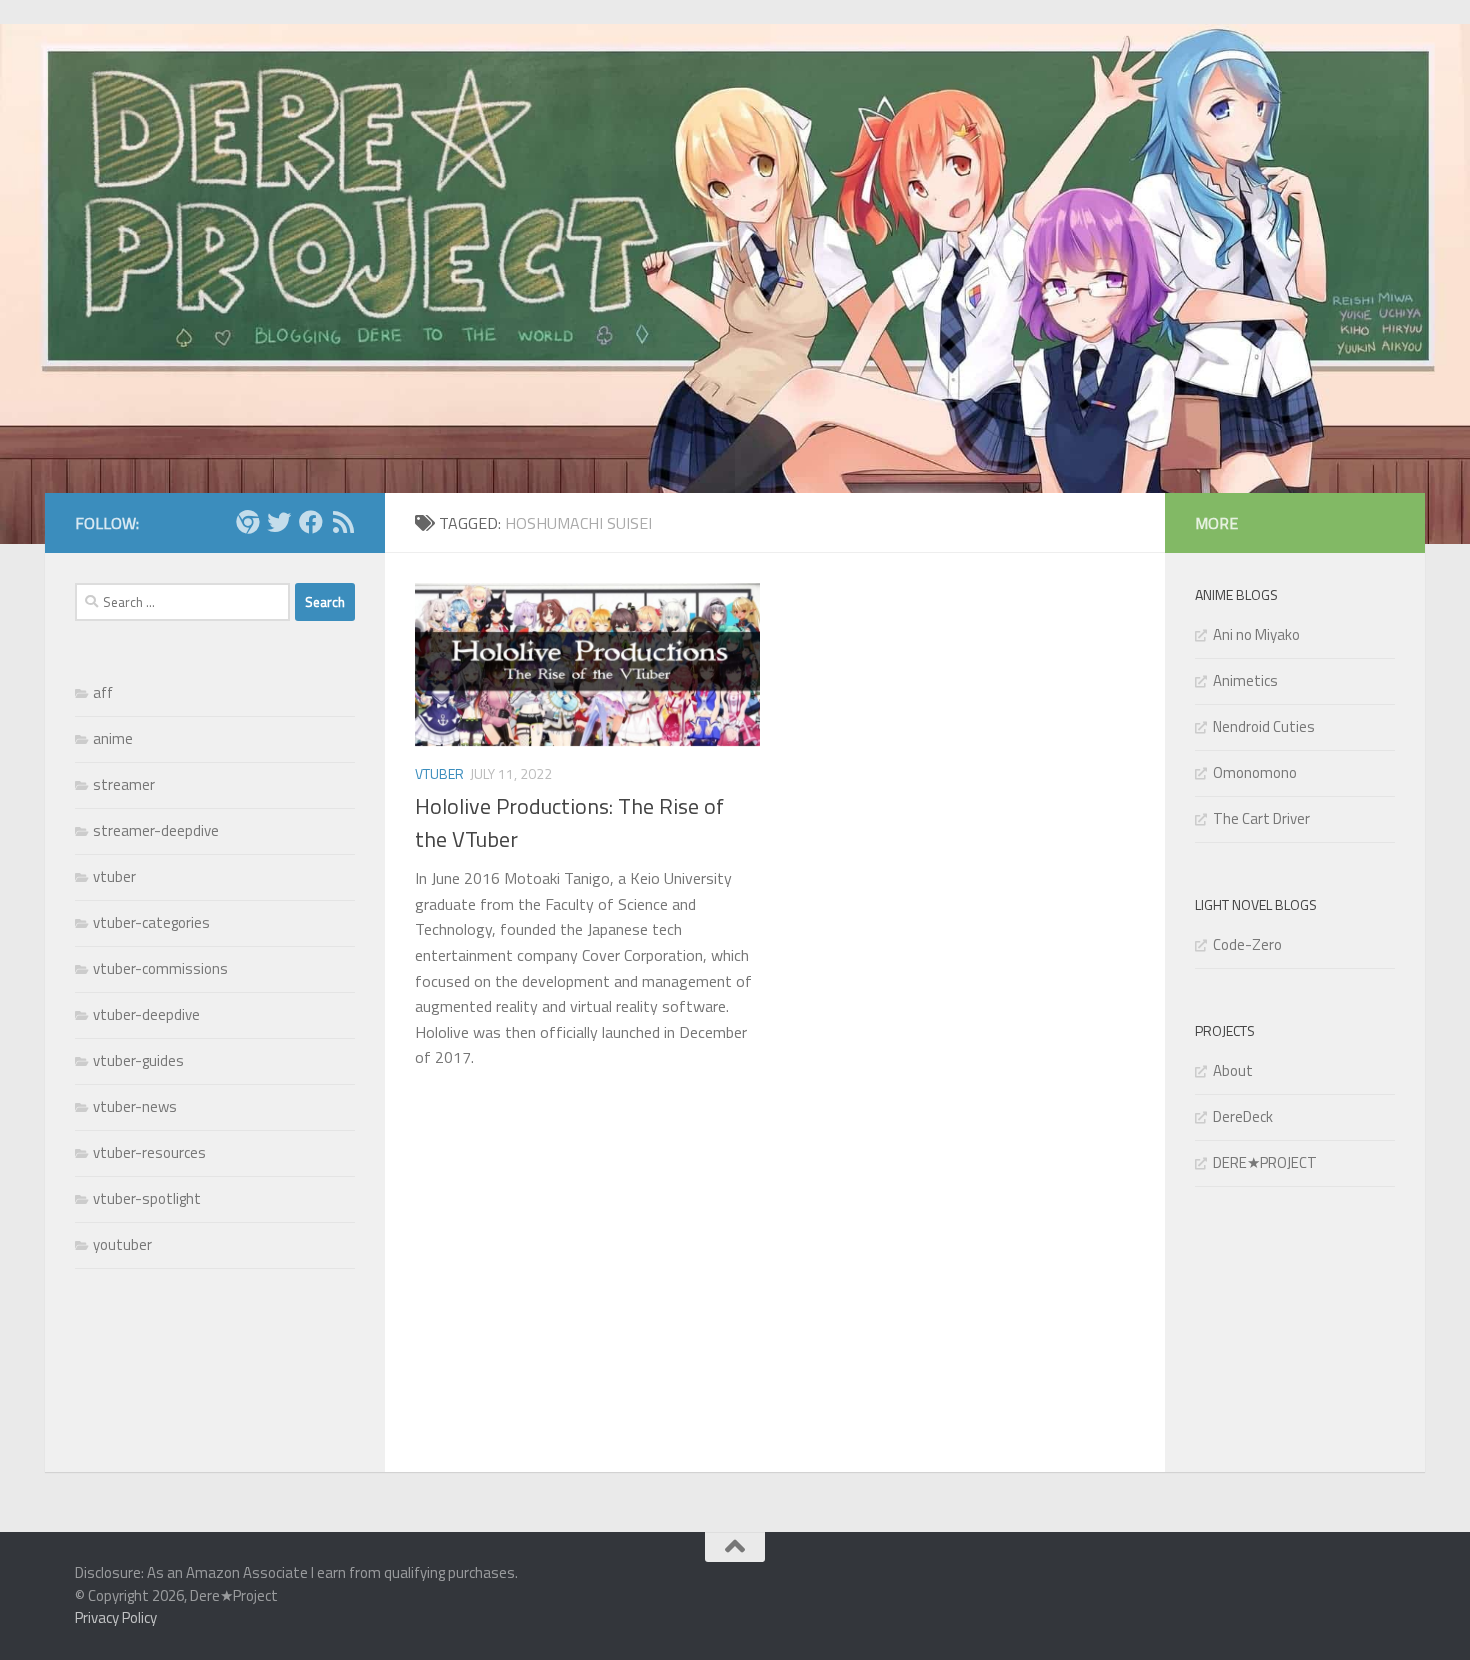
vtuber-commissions (160, 968)
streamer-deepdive (156, 830)
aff (103, 692)
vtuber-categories (151, 922)
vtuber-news (135, 1106)
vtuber (439, 773)
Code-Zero (1247, 944)
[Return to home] (247, 522)
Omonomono (1255, 772)
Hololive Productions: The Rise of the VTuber (569, 822)
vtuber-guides (138, 1060)
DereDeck (1243, 1116)
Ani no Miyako (1256, 634)
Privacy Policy (116, 1617)
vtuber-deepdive (146, 1014)
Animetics (1245, 680)
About (1233, 1070)
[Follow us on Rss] (343, 522)
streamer (124, 784)
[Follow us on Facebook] (311, 522)
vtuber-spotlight (147, 1198)
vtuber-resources (149, 1152)
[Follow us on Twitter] (279, 522)
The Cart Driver (1261, 818)
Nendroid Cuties (1264, 726)
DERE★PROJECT (1265, 1162)
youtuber (122, 1244)
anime (113, 738)
